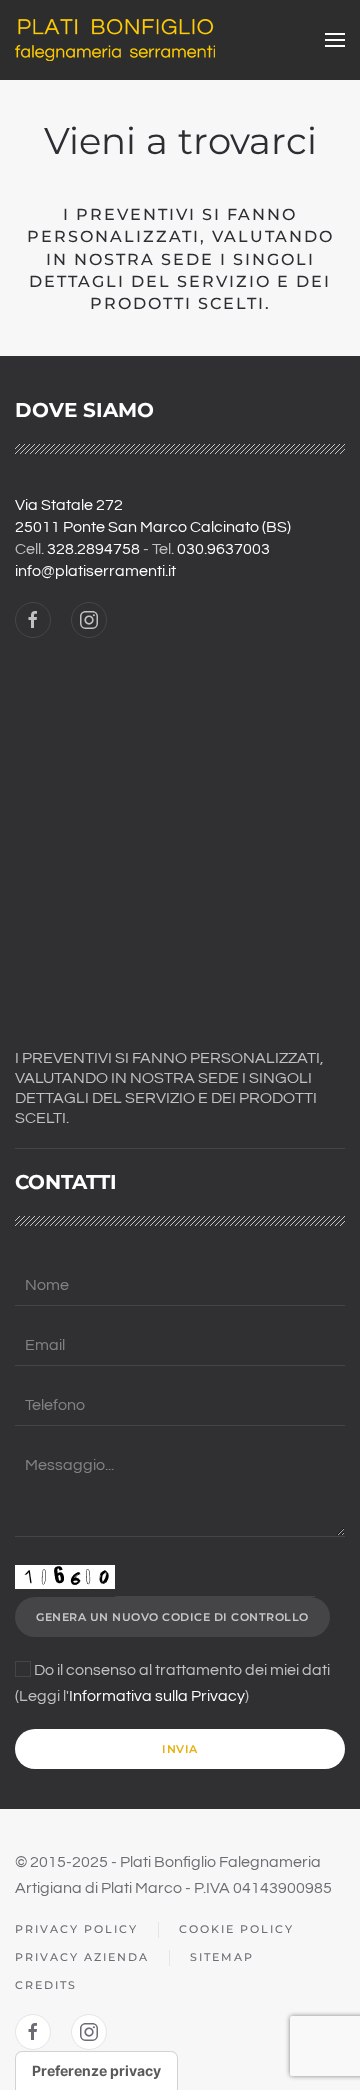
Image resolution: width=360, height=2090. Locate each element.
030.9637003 (223, 549)
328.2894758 (93, 549)
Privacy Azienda (82, 1957)
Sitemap (222, 1957)
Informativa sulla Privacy (157, 1696)
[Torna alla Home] (115, 40)
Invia (180, 1749)
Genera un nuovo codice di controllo (172, 1617)
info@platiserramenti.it (95, 571)
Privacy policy (76, 1929)
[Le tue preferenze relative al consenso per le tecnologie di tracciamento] (96, 2071)
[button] (335, 40)
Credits (46, 1985)
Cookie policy (236, 1929)
